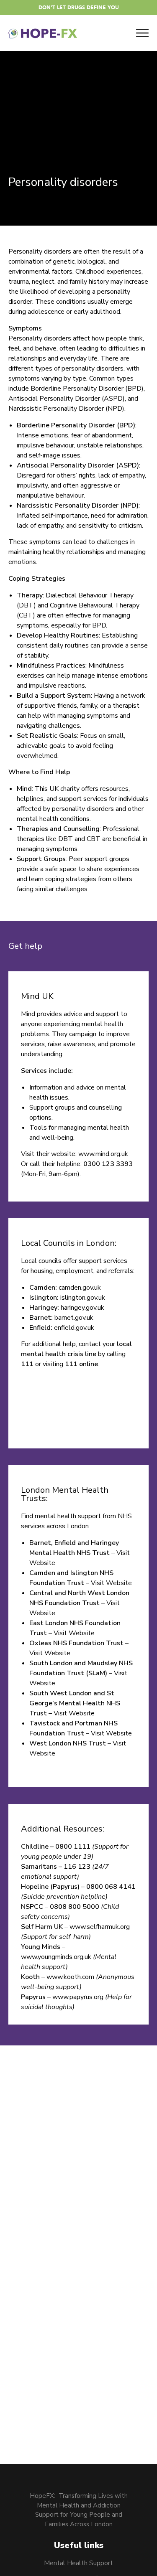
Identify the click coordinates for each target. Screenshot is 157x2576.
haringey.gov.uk (82, 1308)
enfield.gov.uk (74, 1328)
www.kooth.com (70, 1977)
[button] (79, 8)
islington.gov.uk (83, 1298)
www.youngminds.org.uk (56, 1957)
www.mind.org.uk (103, 1154)
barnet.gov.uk (74, 1318)
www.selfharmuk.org (100, 1927)
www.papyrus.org (78, 1997)
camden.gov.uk (80, 1288)
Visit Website (111, 1583)
